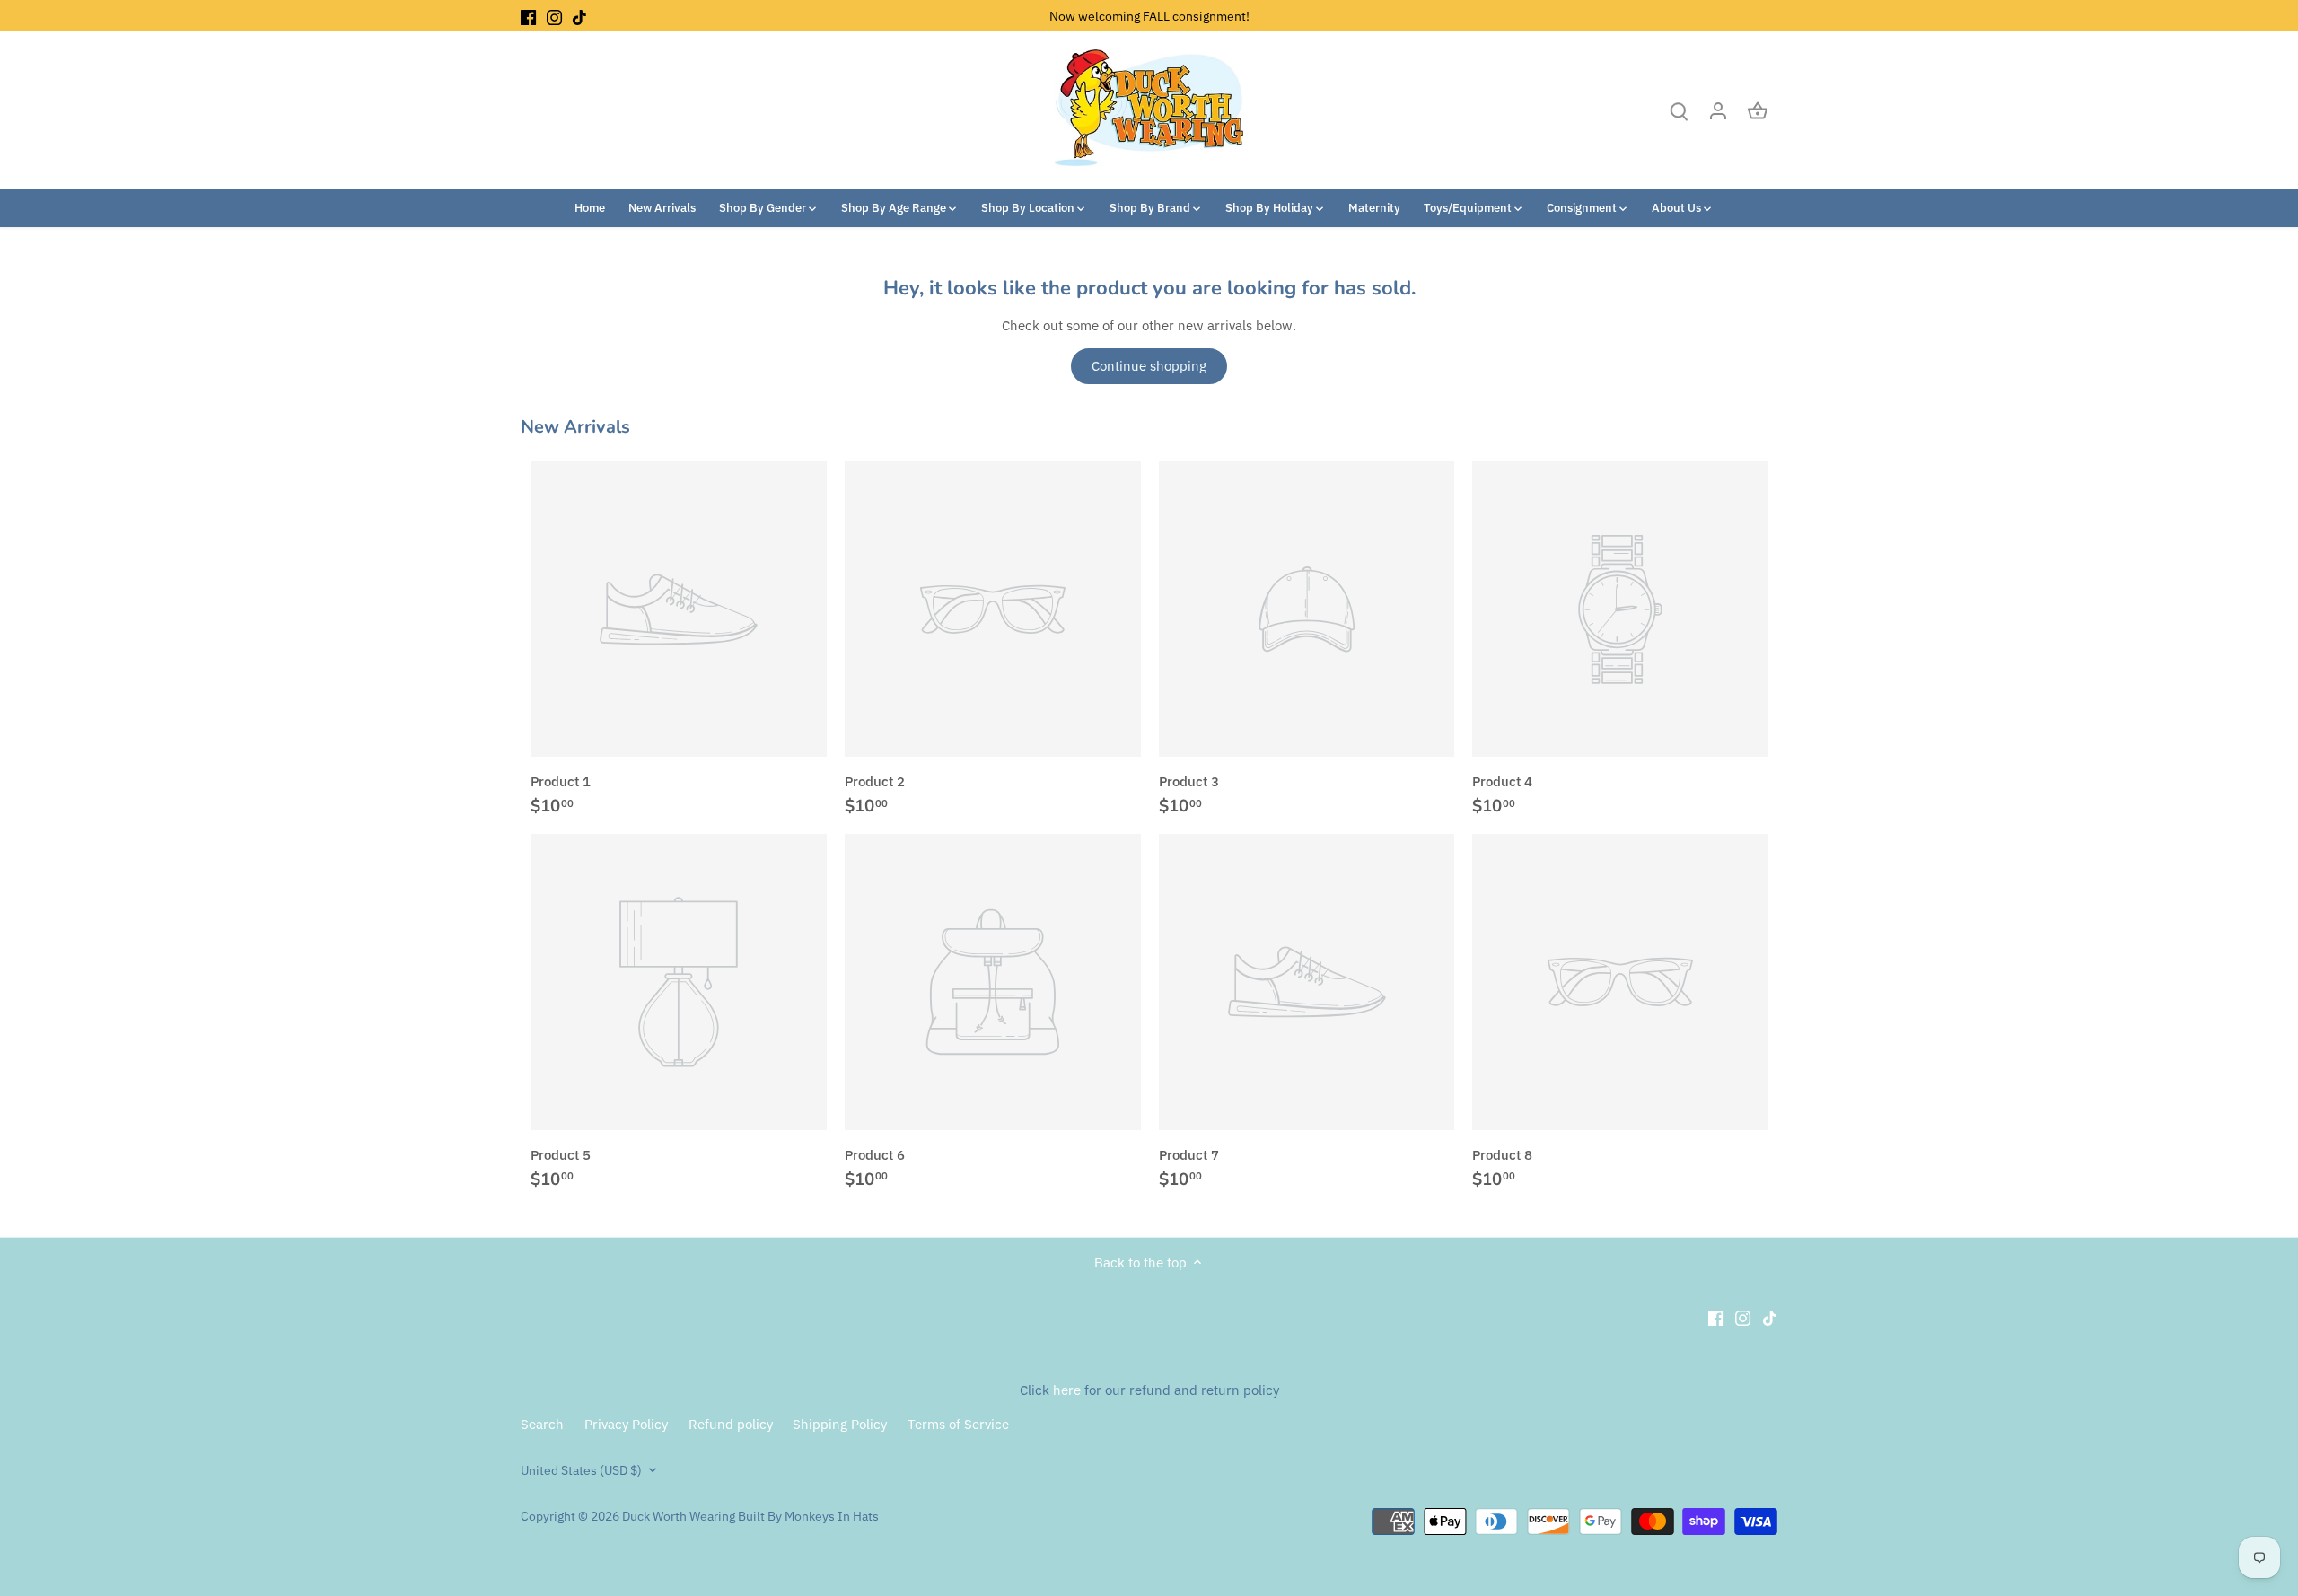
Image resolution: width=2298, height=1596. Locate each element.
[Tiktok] (579, 16)
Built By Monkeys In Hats (807, 1516)
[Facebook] (528, 16)
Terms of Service (958, 1424)
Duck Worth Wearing (679, 1516)
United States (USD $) (581, 1470)
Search (542, 1424)
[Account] (1718, 110)
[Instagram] (554, 16)
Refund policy (731, 1424)
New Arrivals (575, 427)
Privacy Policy (626, 1424)
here (1069, 1390)
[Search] (1679, 110)
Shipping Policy (840, 1424)
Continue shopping (1149, 366)
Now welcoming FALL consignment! (1149, 16)
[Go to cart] (1758, 110)
